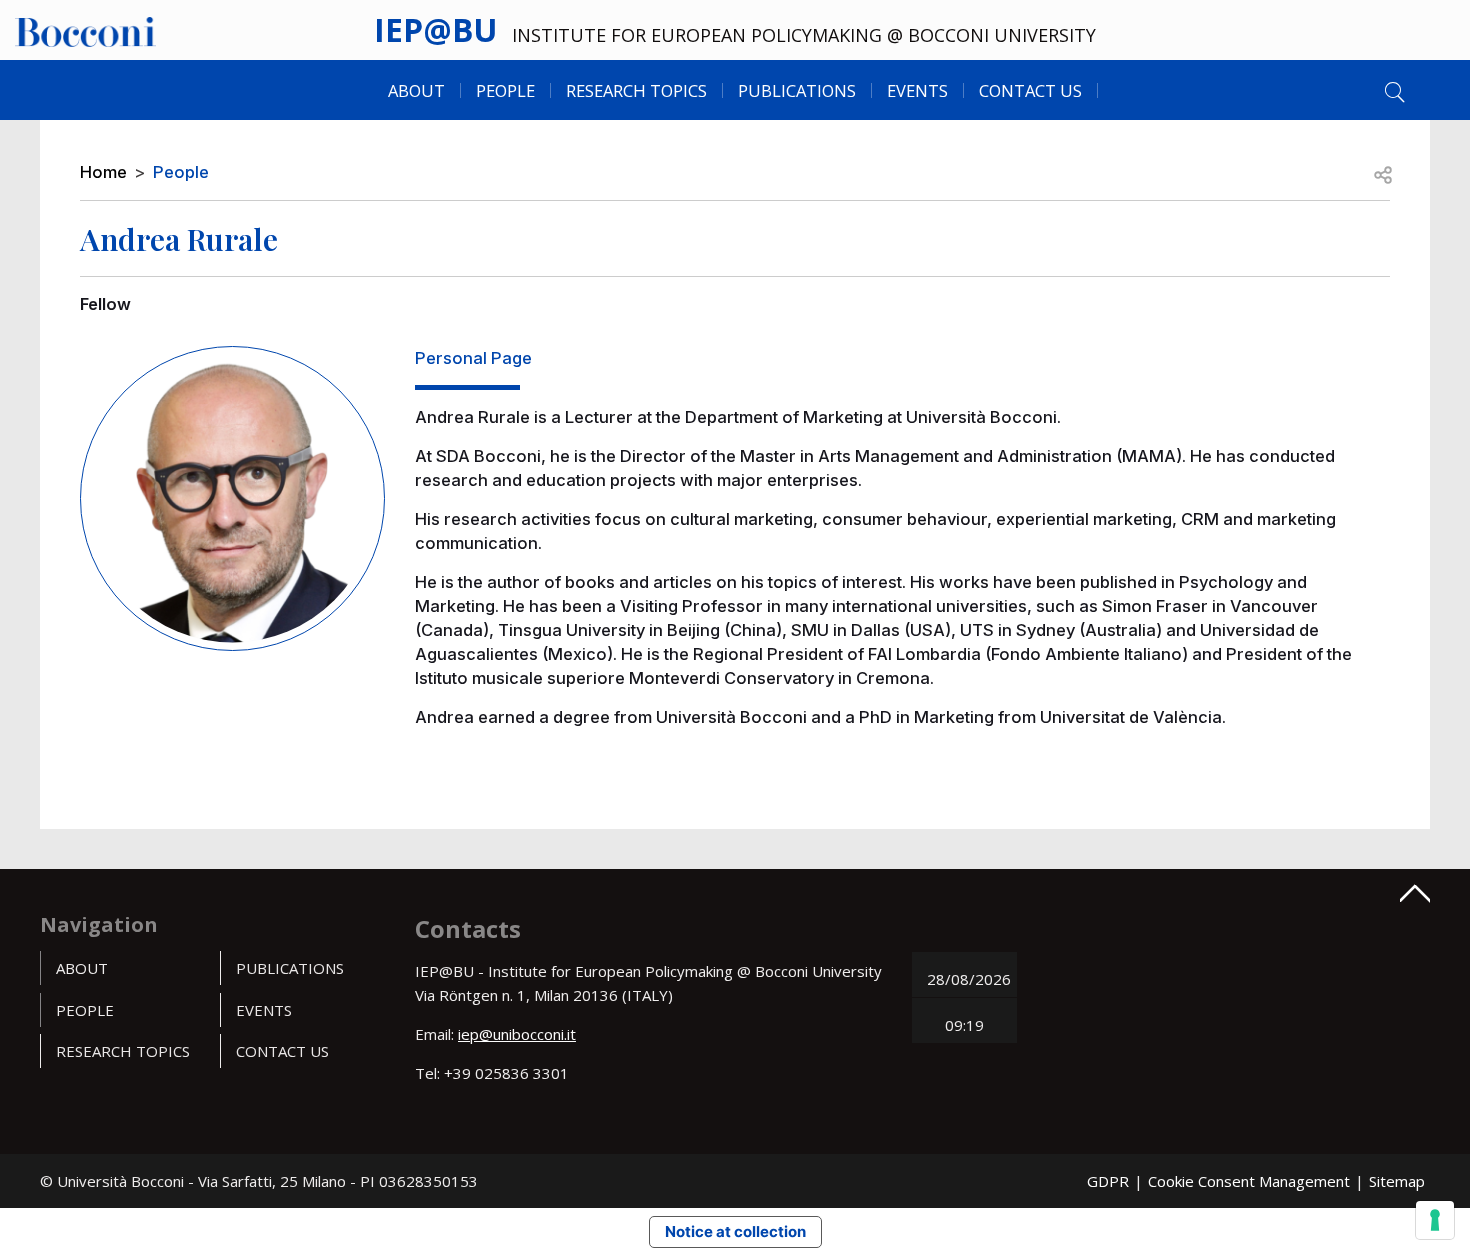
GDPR (1108, 1181)
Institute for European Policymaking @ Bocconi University (804, 35)
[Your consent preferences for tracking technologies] (1435, 1220)
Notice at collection (735, 1231)
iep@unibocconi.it (517, 1034)
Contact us (1030, 90)
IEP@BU (435, 29)
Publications (290, 968)
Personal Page (473, 358)
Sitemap (1397, 1181)
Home (103, 172)
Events (917, 90)
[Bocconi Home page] (85, 30)
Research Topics (636, 90)
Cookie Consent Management (1249, 1181)
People (181, 172)
